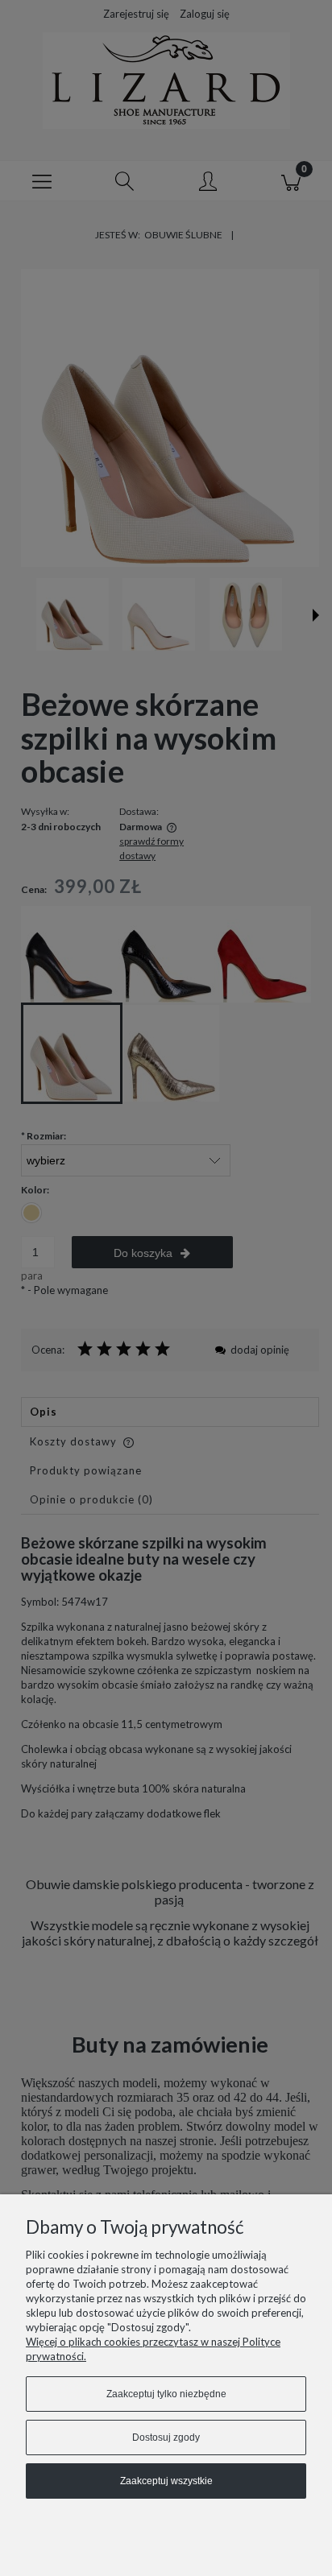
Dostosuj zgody (166, 2437)
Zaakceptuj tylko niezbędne (166, 2394)
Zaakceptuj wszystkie (166, 2481)
